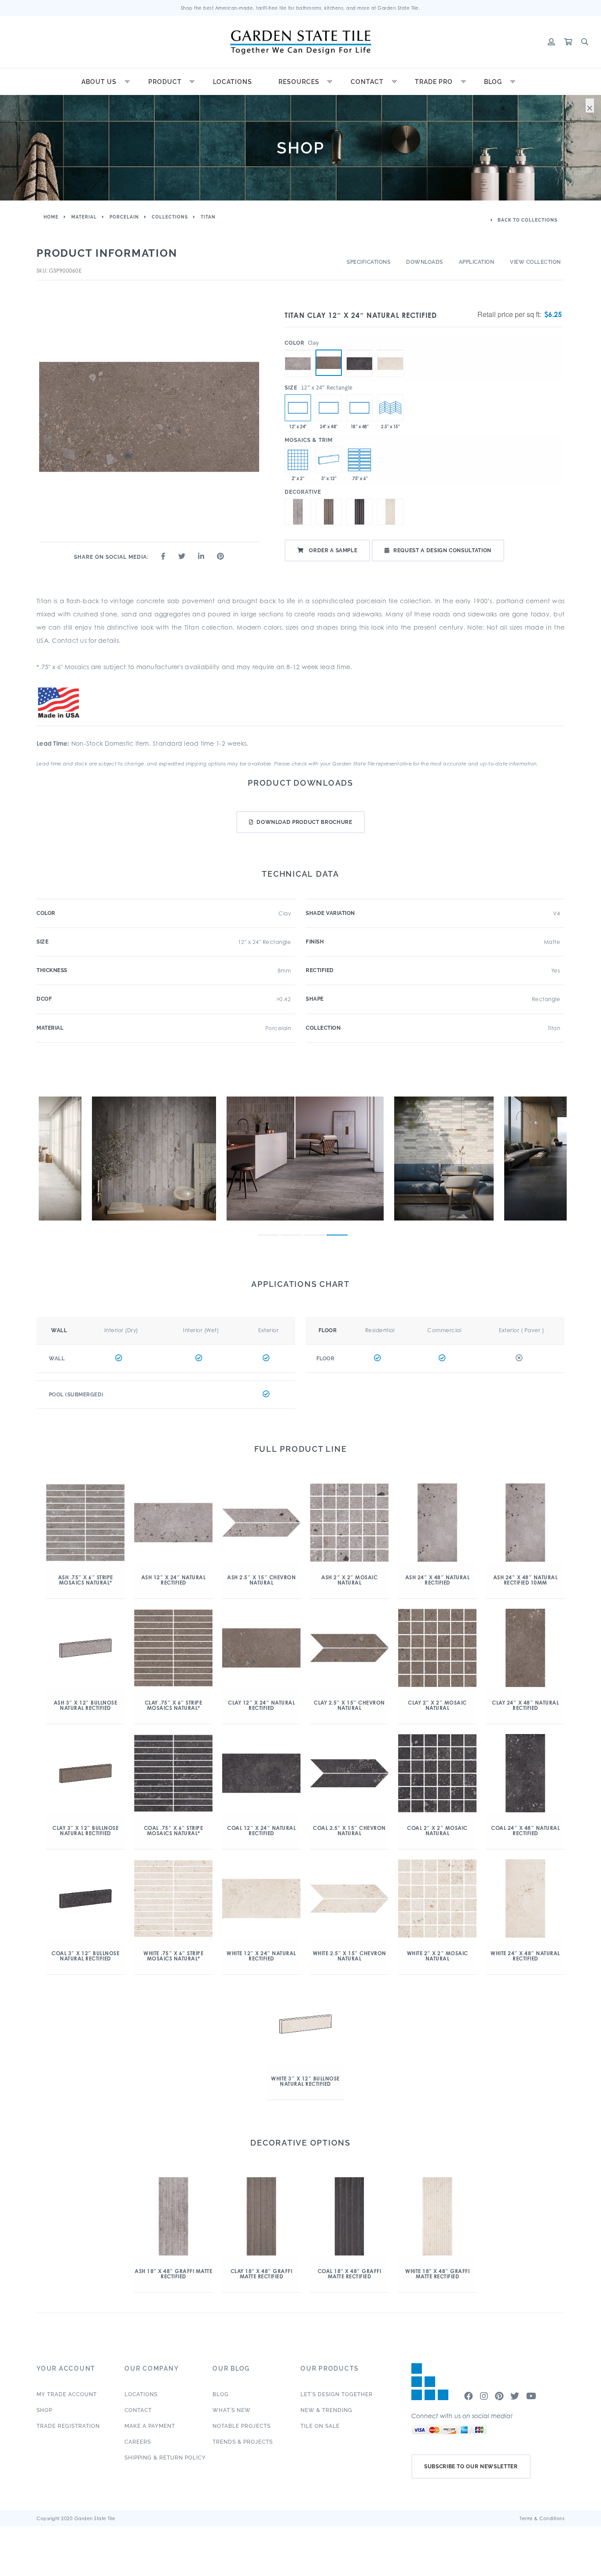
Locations (233, 82)
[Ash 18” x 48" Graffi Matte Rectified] (359, 408)
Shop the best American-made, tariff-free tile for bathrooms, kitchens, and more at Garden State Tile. (301, 8)
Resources (299, 82)
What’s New (232, 2410)
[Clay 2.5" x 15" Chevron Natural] (390, 408)
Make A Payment (150, 2426)
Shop (44, 2410)
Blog (493, 82)
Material (84, 217)
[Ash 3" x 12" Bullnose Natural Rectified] (329, 460)
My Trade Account (67, 2394)
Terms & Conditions (542, 2518)
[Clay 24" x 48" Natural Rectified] (329, 408)
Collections (170, 217)
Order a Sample (333, 550)
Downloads (425, 262)
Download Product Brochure (304, 822)
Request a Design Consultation (442, 550)
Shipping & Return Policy (165, 2458)
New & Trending (326, 2410)
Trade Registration (68, 2426)
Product (165, 82)
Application (477, 262)
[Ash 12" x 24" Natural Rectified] (298, 350)
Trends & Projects (243, 2442)
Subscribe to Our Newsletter (471, 2467)
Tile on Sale (320, 2426)
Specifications (368, 262)
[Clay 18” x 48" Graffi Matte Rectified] (329, 512)
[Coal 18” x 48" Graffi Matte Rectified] (359, 512)
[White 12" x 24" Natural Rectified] (390, 350)
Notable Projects (242, 2426)
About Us (99, 82)
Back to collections (527, 220)
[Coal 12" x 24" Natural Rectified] (359, 350)
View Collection (535, 262)
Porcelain (124, 217)
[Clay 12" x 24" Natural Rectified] (329, 363)
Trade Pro (434, 82)
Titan (208, 217)
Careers (138, 2442)
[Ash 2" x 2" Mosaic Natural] (298, 460)
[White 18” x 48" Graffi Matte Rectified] (390, 512)
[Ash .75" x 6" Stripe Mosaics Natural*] (359, 460)
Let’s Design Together (337, 2394)
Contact (367, 82)
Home (51, 217)
